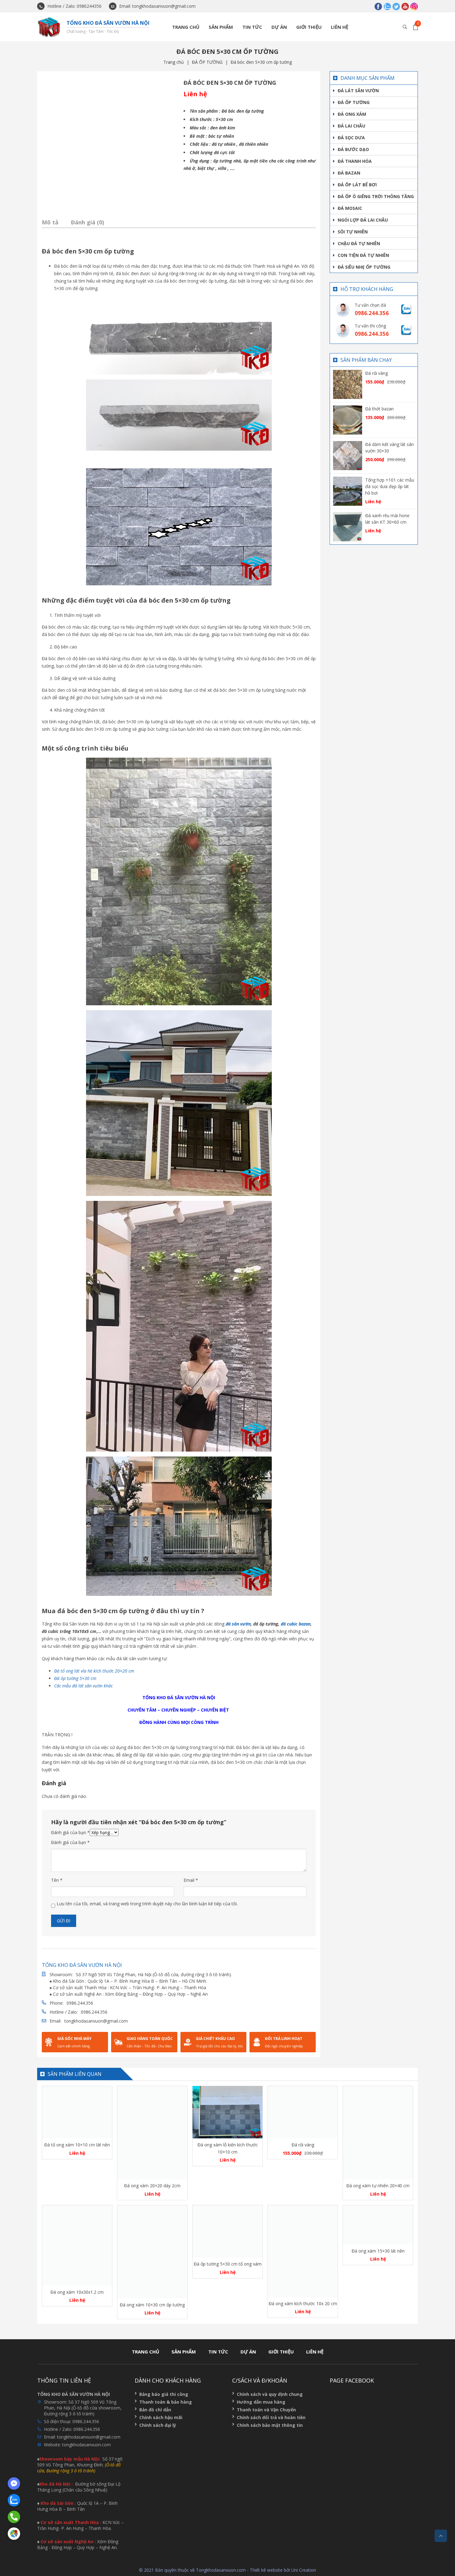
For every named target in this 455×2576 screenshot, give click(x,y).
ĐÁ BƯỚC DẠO (353, 149)
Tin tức (252, 27)
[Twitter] (396, 6)
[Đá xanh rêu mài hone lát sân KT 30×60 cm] (348, 526)
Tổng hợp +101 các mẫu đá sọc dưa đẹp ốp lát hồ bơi (390, 486)
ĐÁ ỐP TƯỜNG (207, 62)
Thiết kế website (266, 2570)
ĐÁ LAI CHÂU (351, 126)
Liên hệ (340, 27)
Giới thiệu (309, 27)
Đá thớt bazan (379, 409)
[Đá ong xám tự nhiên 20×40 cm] (378, 2133)
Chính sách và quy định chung (270, 2394)
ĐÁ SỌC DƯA (351, 138)
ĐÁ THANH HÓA (355, 161)
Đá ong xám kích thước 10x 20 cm (303, 2303)
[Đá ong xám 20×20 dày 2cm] (152, 2133)
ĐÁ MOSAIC (350, 208)
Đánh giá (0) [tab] (87, 222)
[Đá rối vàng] (348, 384)
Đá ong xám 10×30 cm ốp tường (152, 2305)
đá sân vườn (238, 1624)
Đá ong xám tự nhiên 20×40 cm (378, 2186)
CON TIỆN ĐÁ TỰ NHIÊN (363, 255)
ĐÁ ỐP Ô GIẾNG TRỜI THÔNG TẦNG (376, 196)
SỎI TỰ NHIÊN (353, 232)
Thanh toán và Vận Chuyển (266, 2410)
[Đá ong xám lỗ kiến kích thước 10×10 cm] (227, 2112)
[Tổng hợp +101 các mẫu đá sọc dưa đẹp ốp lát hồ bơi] (348, 491)
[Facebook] (378, 6)
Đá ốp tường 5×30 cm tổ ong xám (228, 2264)
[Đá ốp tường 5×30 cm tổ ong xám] (227, 2232)
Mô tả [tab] (50, 222)
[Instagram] (414, 6)
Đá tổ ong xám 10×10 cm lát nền (77, 2145)
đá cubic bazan (296, 1624)
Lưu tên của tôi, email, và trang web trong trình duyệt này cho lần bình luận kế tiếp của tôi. (147, 1904)
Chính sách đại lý (158, 2425)
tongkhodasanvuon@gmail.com (96, 2021)
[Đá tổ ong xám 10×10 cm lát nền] (77, 2112)
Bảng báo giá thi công (164, 2394)
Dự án (279, 27)
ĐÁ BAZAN (349, 173)
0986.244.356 (80, 2003)
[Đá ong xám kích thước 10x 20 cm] (303, 2251)
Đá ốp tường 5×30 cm (76, 1678)
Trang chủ (186, 27)
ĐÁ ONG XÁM (352, 114)
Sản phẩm (221, 27)
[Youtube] (405, 6)
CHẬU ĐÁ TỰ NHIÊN (359, 243)
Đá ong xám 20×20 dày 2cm (152, 2186)
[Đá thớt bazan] (348, 420)
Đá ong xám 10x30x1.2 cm (77, 2292)
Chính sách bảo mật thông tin (270, 2425)
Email (191, 1880)
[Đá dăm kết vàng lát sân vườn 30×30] (348, 455)
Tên (57, 1880)
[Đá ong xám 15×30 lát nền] (378, 2225)
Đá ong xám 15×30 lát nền (378, 2251)
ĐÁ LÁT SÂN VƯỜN (358, 91)
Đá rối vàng (377, 373)
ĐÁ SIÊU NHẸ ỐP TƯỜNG (364, 267)
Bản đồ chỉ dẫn (155, 2410)
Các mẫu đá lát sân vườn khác (83, 1686)
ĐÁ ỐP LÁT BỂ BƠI (357, 185)
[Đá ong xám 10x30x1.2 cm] (77, 2245)
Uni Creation (304, 2570)
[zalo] (387, 6)
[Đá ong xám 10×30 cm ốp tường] (152, 2252)
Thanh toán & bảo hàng (166, 2402)
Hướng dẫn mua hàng (261, 2402)
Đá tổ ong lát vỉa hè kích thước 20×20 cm (95, 1671)
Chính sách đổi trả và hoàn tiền (271, 2417)
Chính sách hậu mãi (161, 2417)
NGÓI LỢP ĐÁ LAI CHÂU (363, 220)
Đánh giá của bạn (70, 1832)
